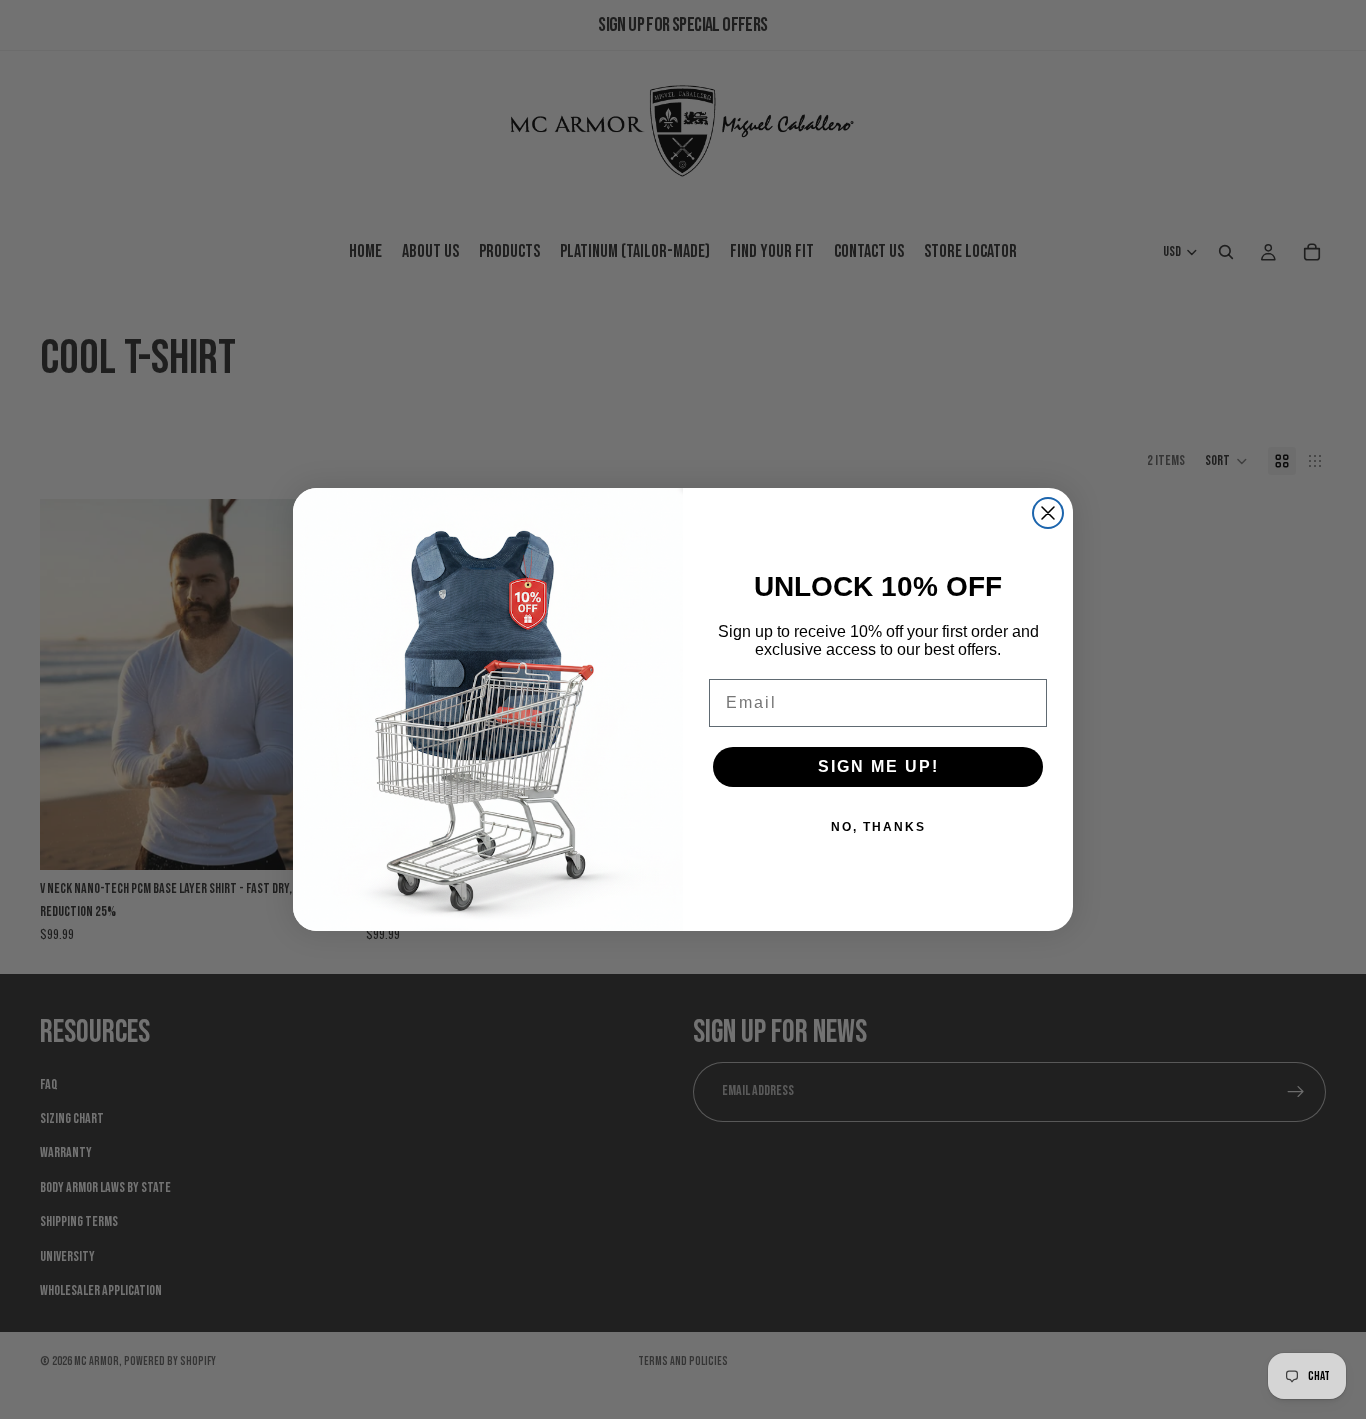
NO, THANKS (878, 827)
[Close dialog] (1048, 513)
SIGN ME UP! (878, 766)
